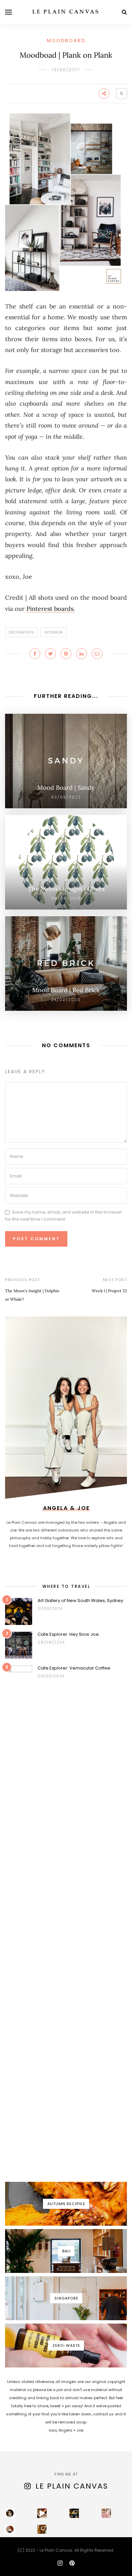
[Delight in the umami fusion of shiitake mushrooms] (42, 2513)
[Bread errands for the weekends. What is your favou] (10, 2513)
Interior (53, 632)
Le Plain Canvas (72, 2486)
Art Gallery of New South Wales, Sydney (80, 1601)
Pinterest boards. (51, 609)
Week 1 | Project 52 (109, 1291)
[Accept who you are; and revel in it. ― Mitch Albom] (10, 2529)
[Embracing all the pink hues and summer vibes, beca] (106, 2513)
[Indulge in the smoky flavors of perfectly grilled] (42, 2529)
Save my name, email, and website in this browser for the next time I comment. (64, 1216)
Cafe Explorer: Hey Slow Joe (68, 1634)
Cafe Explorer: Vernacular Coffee (74, 1668)
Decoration (21, 632)
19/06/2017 (66, 70)
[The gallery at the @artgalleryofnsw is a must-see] (74, 2513)
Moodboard (66, 40)
